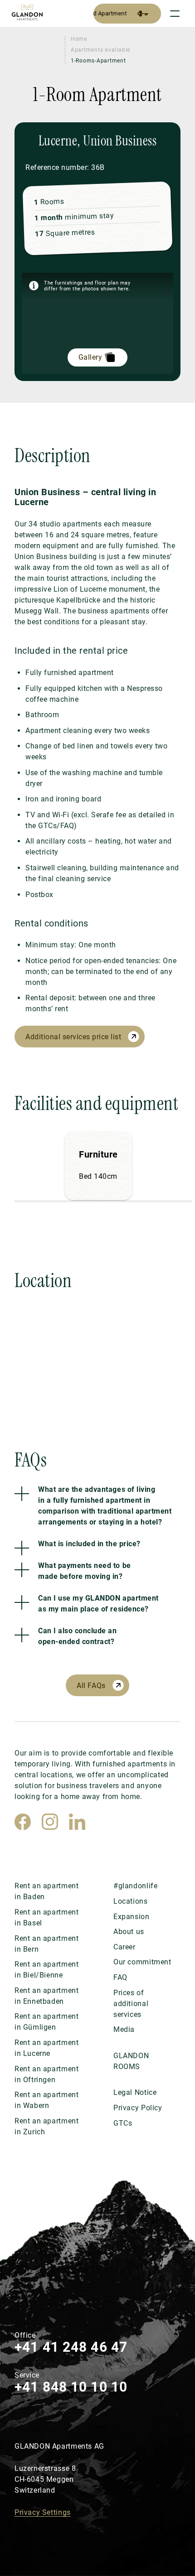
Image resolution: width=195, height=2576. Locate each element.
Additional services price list (73, 1037)
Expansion (131, 1917)
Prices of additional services (131, 2004)
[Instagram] (50, 1822)
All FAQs (91, 1686)
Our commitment (142, 1962)
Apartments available (100, 50)
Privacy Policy (138, 2108)
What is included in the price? (89, 1544)
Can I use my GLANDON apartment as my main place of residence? (98, 1604)
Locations (130, 1901)
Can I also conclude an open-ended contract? (77, 1636)
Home (79, 39)
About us (129, 1932)
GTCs (123, 2123)
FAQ (120, 1977)
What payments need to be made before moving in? (84, 1571)
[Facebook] (23, 1822)
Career (124, 1947)
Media (124, 2029)
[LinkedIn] (77, 1822)
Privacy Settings (43, 2512)
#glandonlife (135, 1886)
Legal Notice (135, 2092)
